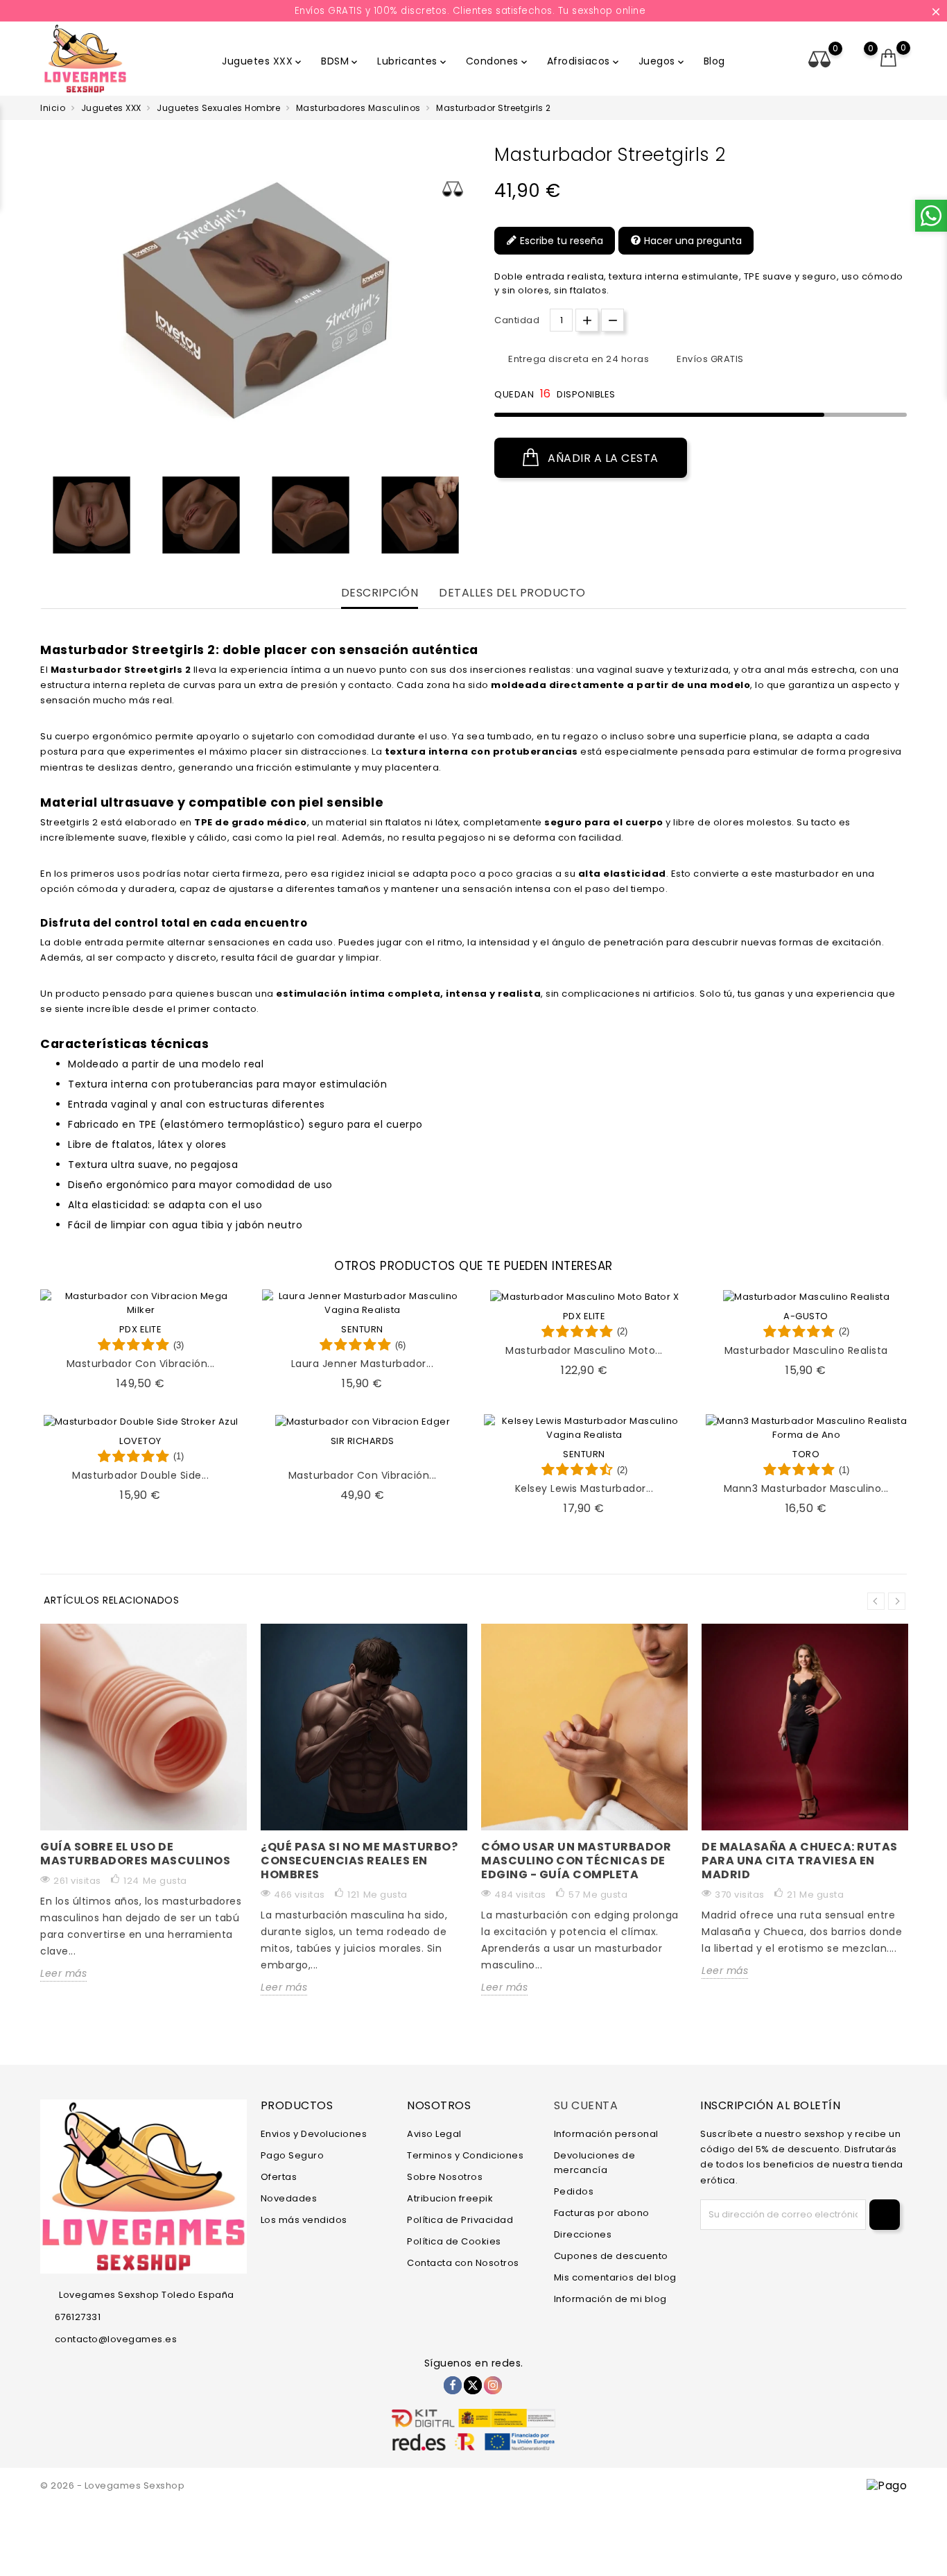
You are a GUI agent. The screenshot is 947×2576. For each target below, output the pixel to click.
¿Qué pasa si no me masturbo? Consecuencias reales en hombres (359, 1861)
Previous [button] (47, 518)
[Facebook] (453, 2385)
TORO (806, 1454)
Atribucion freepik (450, 2198)
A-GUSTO (806, 1316)
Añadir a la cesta (602, 458)
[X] (473, 2385)
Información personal (606, 2134)
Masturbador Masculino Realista (806, 1350)
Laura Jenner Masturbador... (363, 1364)
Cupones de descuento (611, 2256)
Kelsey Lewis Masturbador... (584, 1488)
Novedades (289, 2198)
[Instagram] (493, 2385)
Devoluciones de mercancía (595, 2163)
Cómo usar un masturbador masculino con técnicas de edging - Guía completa (576, 1861)
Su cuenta (586, 2105)
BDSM (340, 61)
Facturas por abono (602, 2213)
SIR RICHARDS (363, 1441)
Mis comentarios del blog (615, 2277)
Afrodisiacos (584, 61)
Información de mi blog (610, 2299)
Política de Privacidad (460, 2220)
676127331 (78, 2317)
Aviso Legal (434, 2134)
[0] (889, 58)
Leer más (63, 1973)
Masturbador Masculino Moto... (584, 1350)
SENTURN (362, 1329)
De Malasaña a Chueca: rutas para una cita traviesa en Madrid (800, 1861)
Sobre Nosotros (445, 2177)
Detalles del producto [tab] (512, 593)
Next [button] (897, 1601)
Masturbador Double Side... (140, 1475)
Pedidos (574, 2191)
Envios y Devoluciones (314, 2134)
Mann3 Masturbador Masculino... (806, 1488)
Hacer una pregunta (692, 241)
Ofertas (279, 2177)
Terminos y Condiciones (465, 2155)
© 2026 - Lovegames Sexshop (112, 2485)
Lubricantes (413, 61)
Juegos (662, 61)
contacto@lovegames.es (116, 2339)
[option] (92, 515)
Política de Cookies (454, 2241)
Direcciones (583, 2234)
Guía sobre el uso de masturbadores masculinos (135, 1854)
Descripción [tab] (380, 593)
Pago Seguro (293, 2155)
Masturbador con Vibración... (141, 1364)
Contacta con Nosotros (463, 2263)
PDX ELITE (141, 1329)
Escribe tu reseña (560, 241)
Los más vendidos (304, 2220)
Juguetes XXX (263, 61)
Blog (714, 61)
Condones (498, 61)
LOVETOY (140, 1441)
